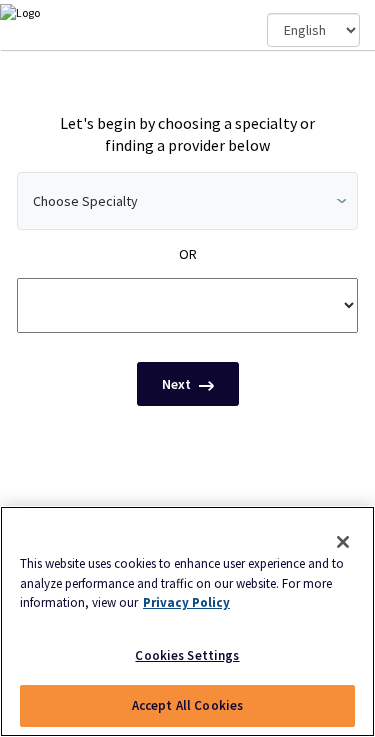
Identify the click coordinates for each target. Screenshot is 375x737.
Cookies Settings (187, 655)
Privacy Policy (186, 602)
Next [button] (178, 384)
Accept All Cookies (187, 705)
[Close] (343, 542)
